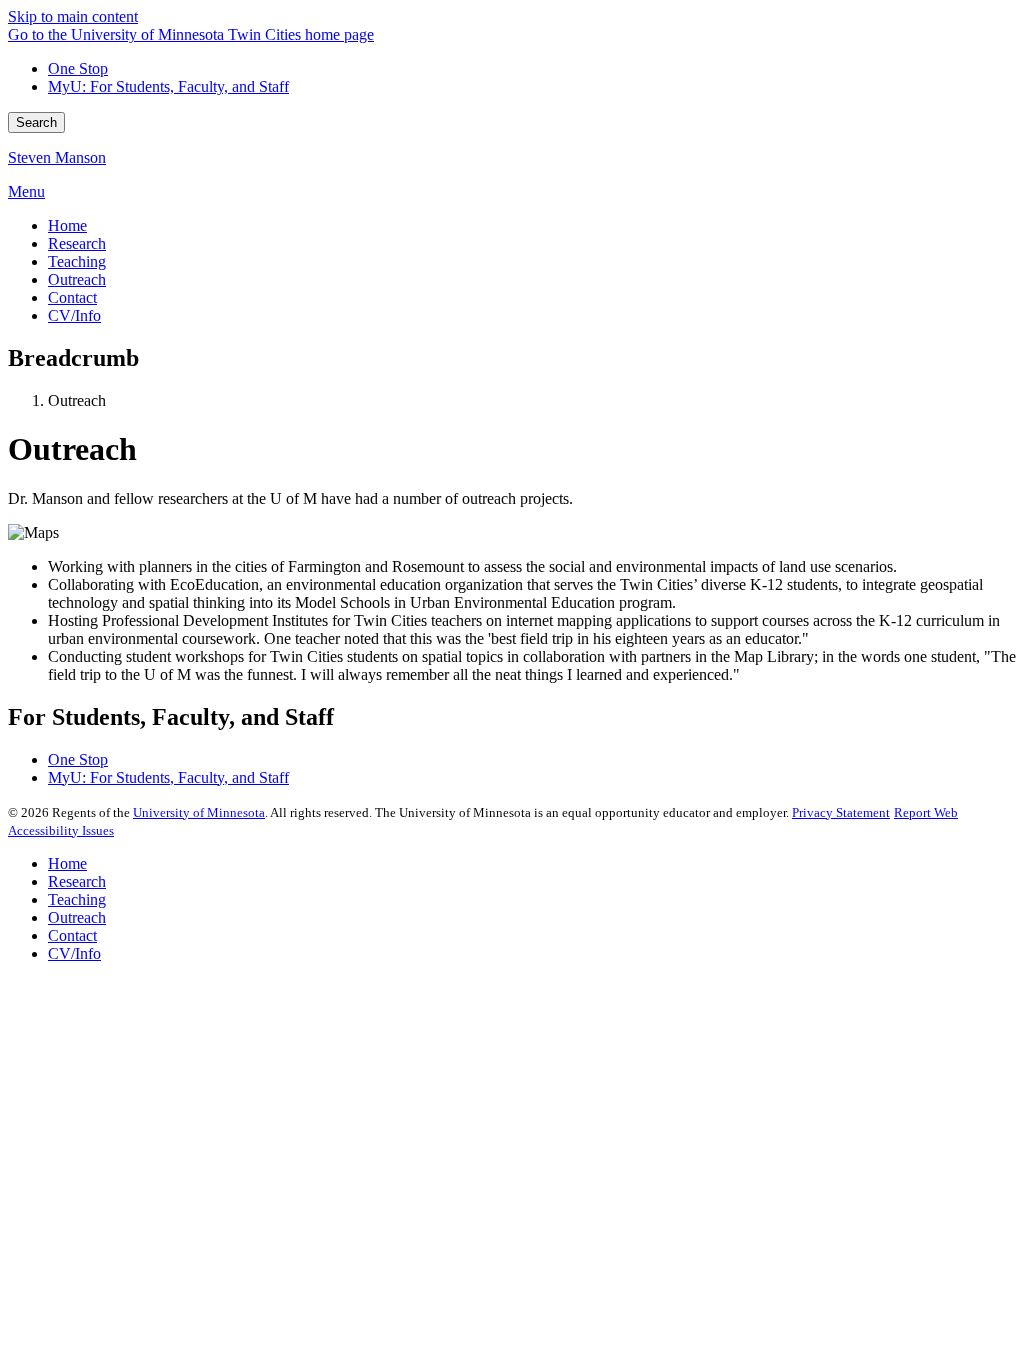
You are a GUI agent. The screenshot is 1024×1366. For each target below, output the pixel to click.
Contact (72, 935)
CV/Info (74, 953)
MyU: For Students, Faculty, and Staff (168, 86)
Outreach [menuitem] (77, 279)
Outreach (77, 917)
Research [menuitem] (77, 243)
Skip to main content (73, 16)
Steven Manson (57, 157)
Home (67, 863)
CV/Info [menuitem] (74, 315)
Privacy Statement (841, 812)
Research (77, 881)
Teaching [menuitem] (77, 261)
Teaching (77, 899)
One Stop (78, 68)
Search (36, 122)
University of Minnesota (199, 812)
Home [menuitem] (67, 225)
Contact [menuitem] (72, 297)
